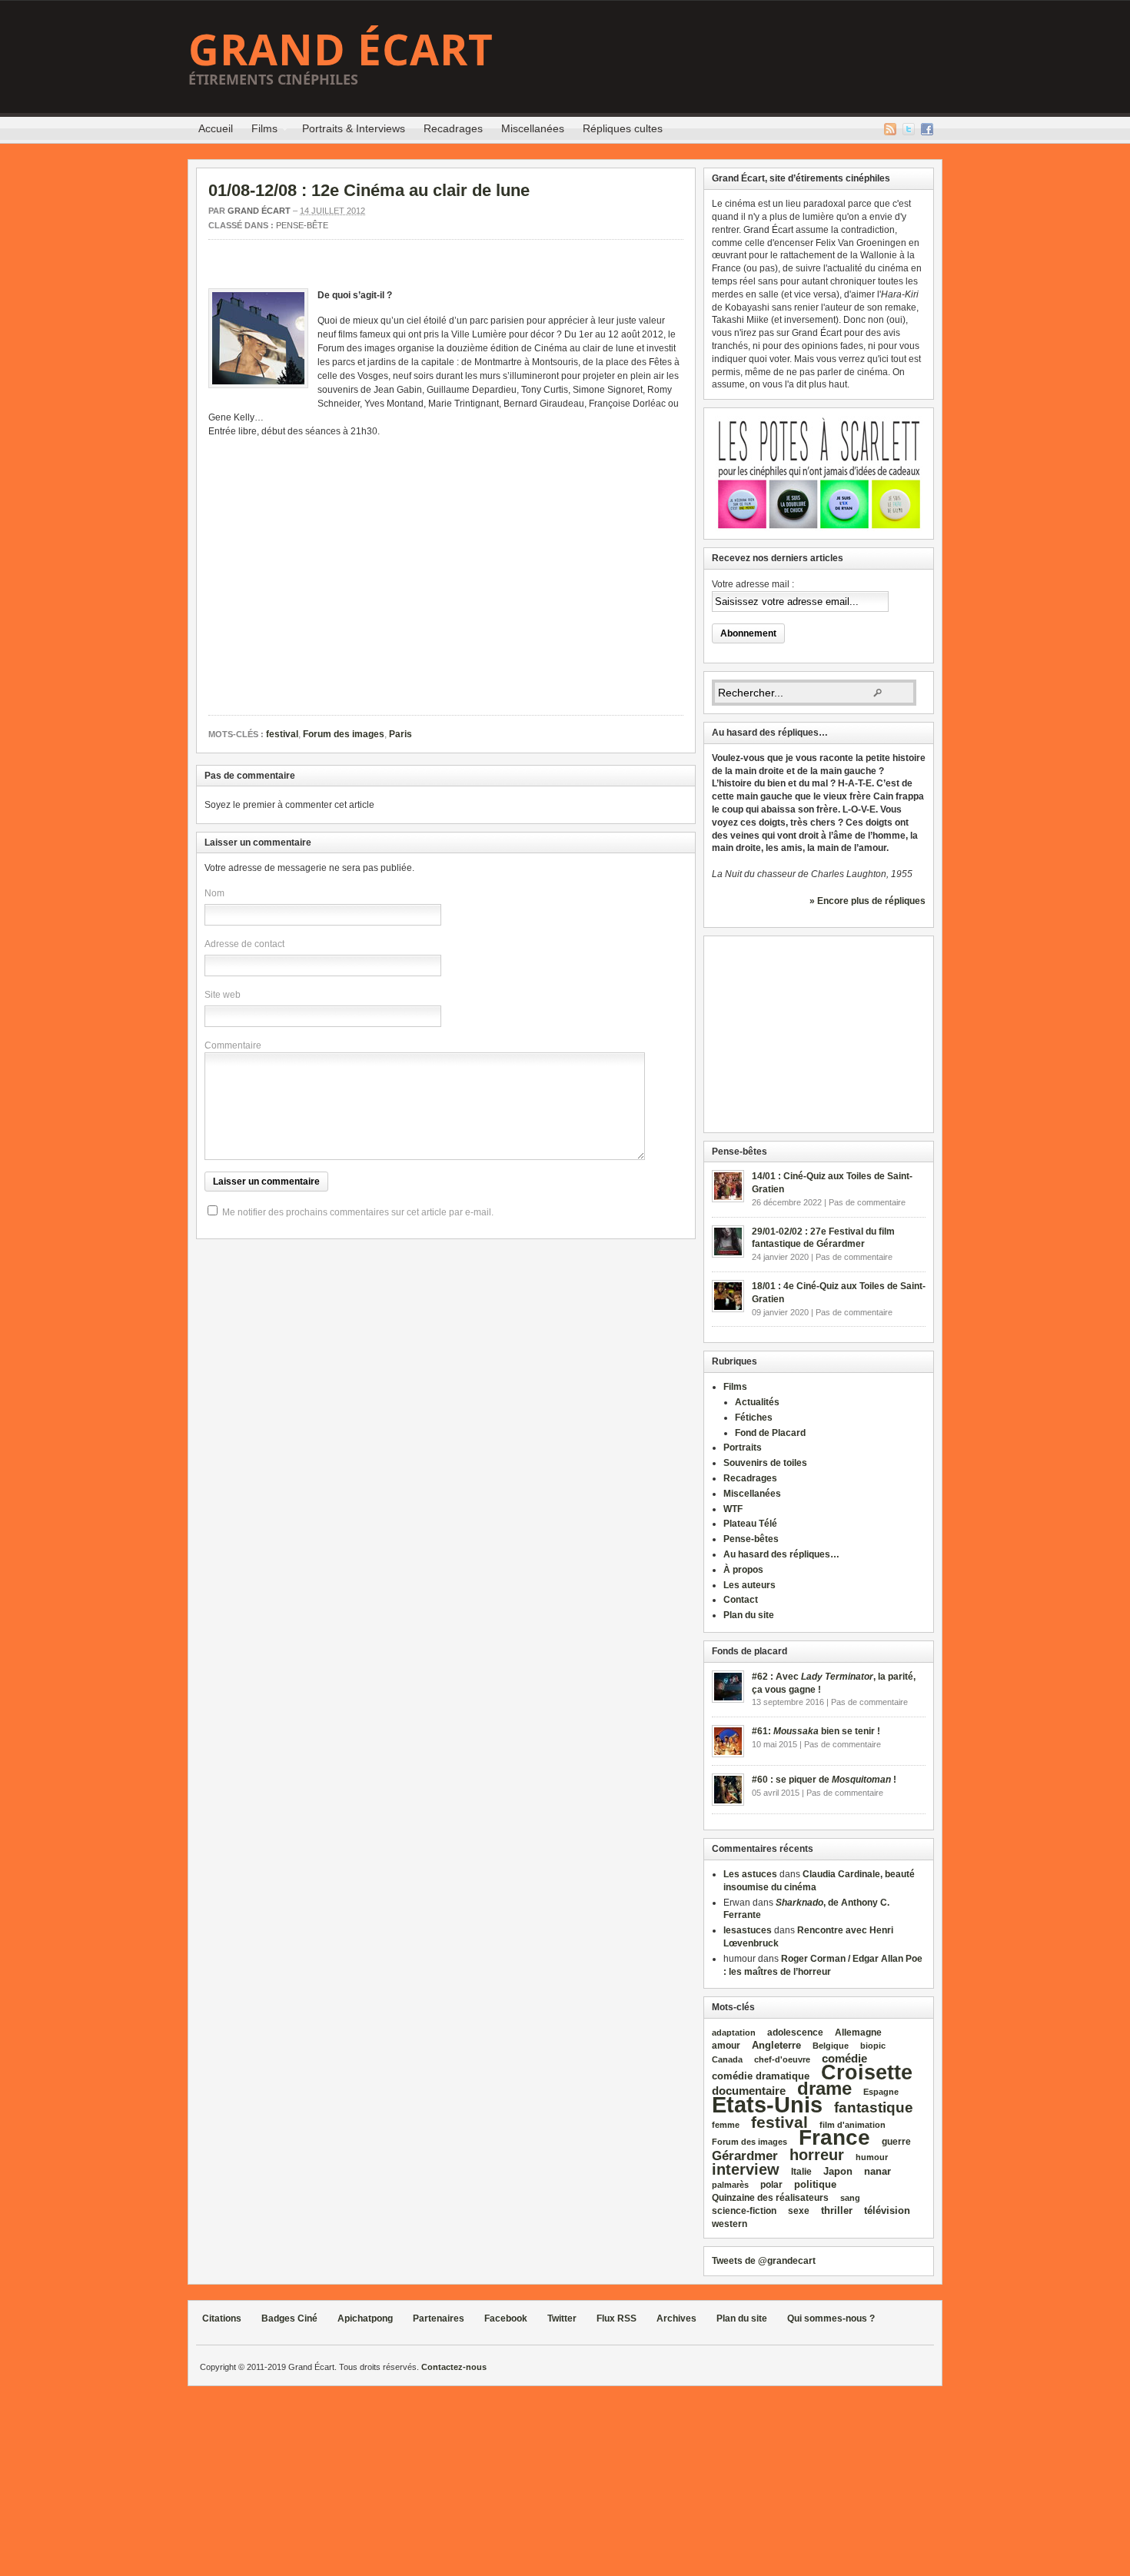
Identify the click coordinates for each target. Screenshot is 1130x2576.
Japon (838, 2171)
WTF (733, 1509)
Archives (676, 2318)
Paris (400, 734)
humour (872, 2157)
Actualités (757, 1402)
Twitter (909, 129)
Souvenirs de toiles (765, 1463)
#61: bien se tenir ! (816, 1731)
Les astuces (750, 1874)
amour (726, 2046)
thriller (837, 2210)
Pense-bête (302, 225)
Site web (223, 995)
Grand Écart (341, 49)
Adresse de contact (244, 944)
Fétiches (754, 1418)
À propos (743, 1570)
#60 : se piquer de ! (824, 1780)
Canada (727, 2059)
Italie (801, 2172)
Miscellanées (533, 128)
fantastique (874, 2107)
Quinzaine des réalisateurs (770, 2197)
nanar (877, 2171)
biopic (873, 2046)
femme (726, 2125)
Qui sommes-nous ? (831, 2318)
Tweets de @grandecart (764, 2261)
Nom (214, 893)
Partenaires (439, 2318)
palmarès (730, 2185)
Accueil (216, 128)
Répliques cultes (623, 128)
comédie (844, 2059)
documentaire (749, 2091)
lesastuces (748, 1930)
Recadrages (453, 128)
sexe (799, 2211)
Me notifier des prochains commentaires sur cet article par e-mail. (358, 1212)
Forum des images (344, 734)
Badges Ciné (289, 2318)
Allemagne (858, 2032)
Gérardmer (745, 2156)
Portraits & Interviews (354, 128)
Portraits (743, 1448)
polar (771, 2185)
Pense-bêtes (751, 1539)
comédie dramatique (761, 2076)
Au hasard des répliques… (781, 1554)
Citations (222, 2318)
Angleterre (776, 2045)
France (834, 2137)
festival (282, 734)
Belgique (831, 2046)
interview (746, 2169)
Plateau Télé (750, 1524)
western (730, 2224)
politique (815, 2184)
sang (850, 2198)
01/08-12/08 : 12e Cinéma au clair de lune (369, 190)
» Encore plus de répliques (867, 901)
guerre (896, 2141)
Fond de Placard (770, 1433)
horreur (817, 2154)
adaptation (734, 2033)
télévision (887, 2210)
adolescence (795, 2033)
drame (824, 2088)
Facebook (927, 129)
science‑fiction (744, 2211)
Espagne (881, 2092)
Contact (741, 1600)
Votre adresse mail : (753, 584)
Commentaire (233, 1045)
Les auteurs (749, 1585)
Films (260, 131)
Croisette (867, 2072)
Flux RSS (890, 129)
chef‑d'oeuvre (782, 2059)
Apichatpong (365, 2318)
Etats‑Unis (767, 2104)
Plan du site (749, 1615)
